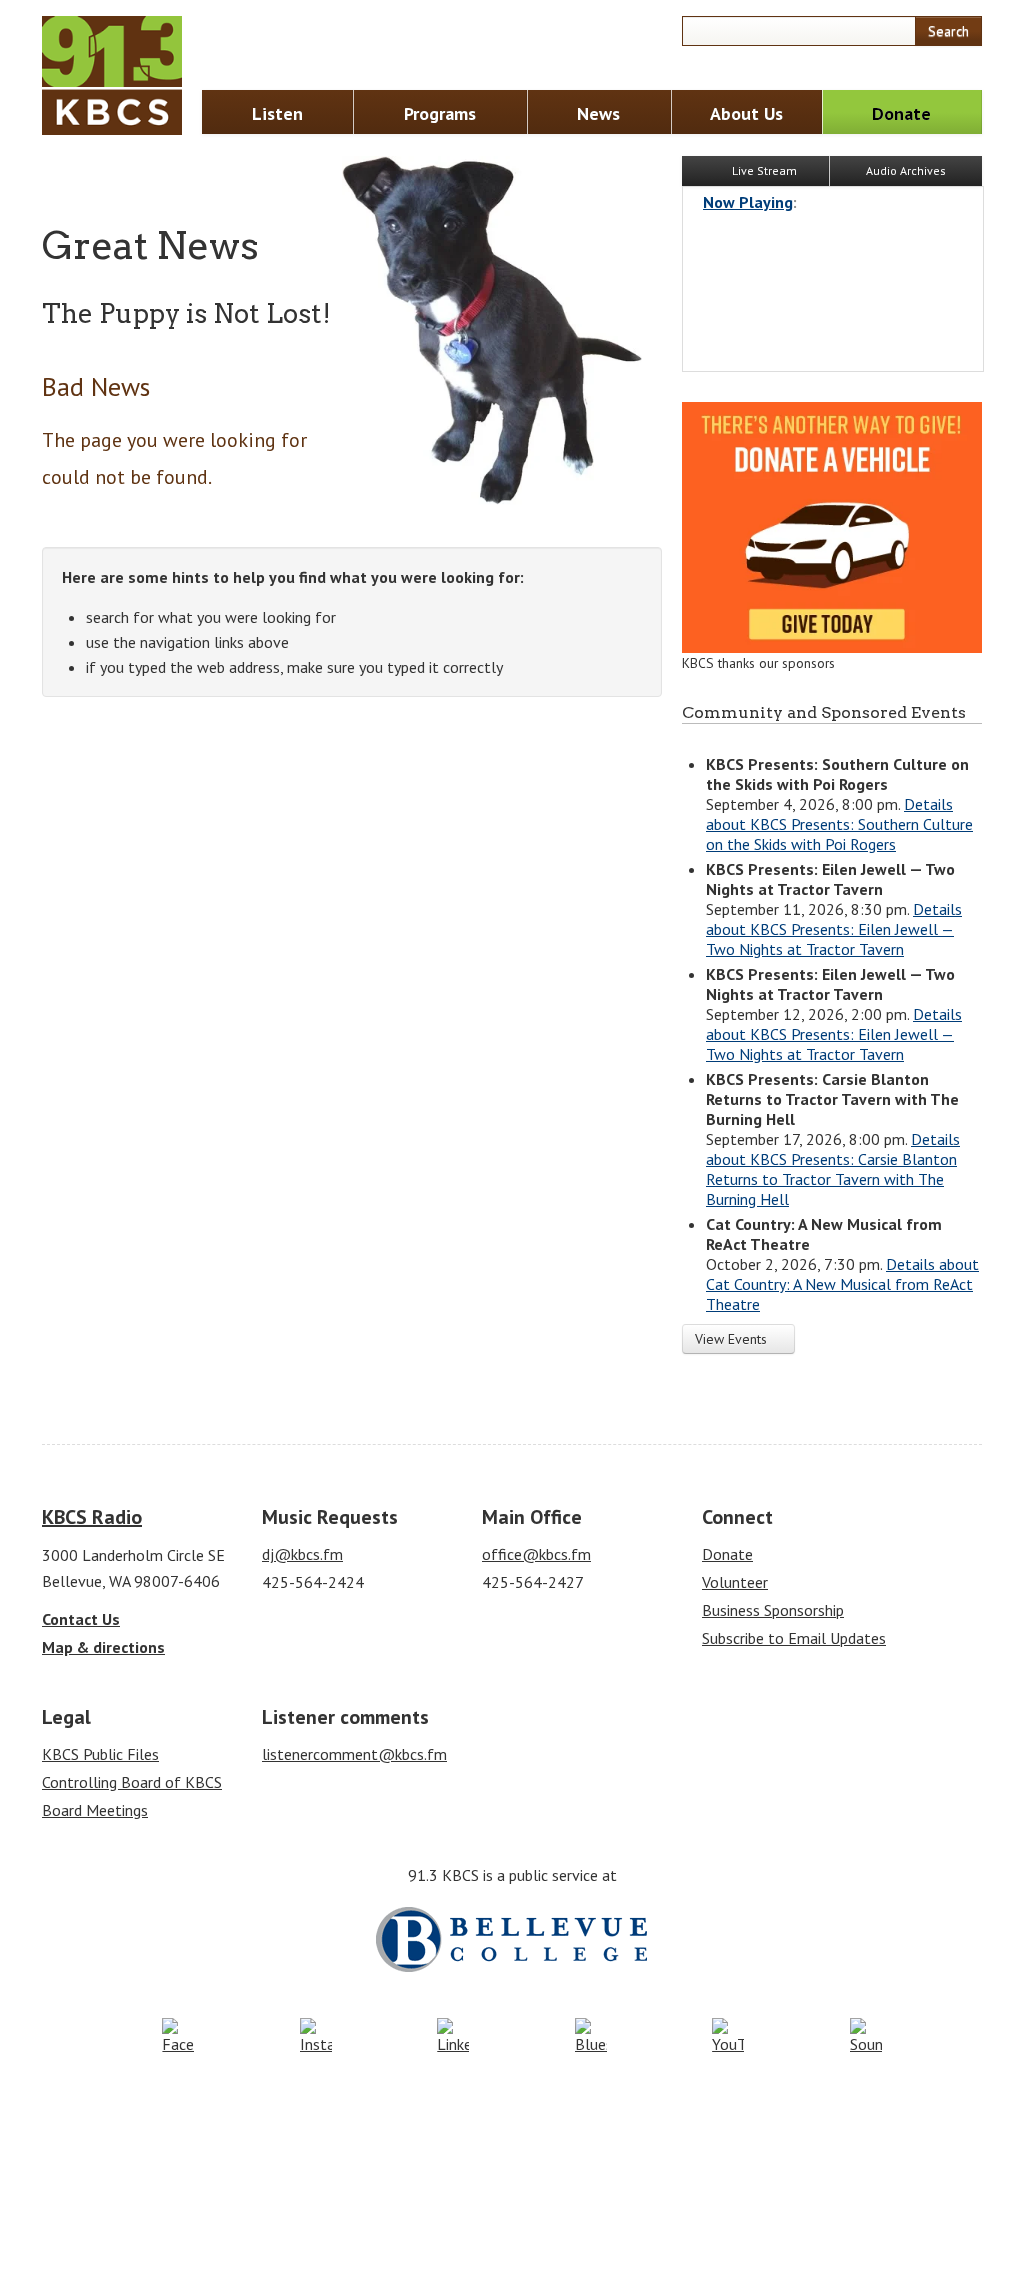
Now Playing (748, 202)
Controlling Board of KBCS (132, 1782)
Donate (901, 113)
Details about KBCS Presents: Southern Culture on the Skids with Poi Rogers (839, 824)
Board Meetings (95, 1810)
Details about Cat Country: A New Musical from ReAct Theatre (842, 1284)
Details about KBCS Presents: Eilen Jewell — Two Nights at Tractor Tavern (834, 929)
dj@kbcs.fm (302, 1554)
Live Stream (763, 170)
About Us (746, 113)
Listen (277, 113)
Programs (440, 113)
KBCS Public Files (100, 1754)
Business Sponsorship (773, 1610)
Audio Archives (906, 170)
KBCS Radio (92, 1517)
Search (948, 31)
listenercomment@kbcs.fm (354, 1754)
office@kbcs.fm (536, 1554)
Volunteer (735, 1582)
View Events (733, 1339)
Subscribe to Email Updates (794, 1638)
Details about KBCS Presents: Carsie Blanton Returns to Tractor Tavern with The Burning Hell (833, 1169)
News (598, 113)
